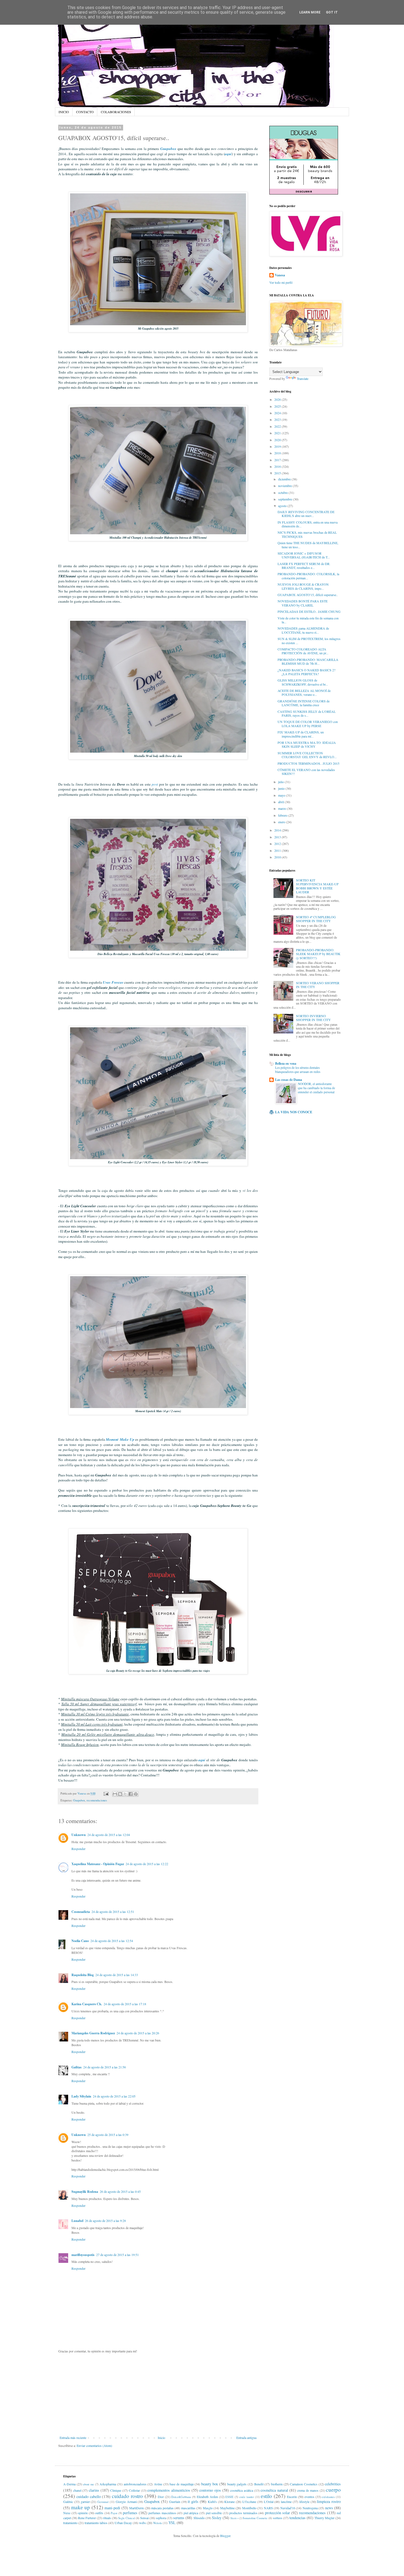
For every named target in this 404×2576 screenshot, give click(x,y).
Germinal (103, 2502)
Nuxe (67, 2513)
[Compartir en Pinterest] (136, 1794)
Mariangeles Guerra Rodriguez (93, 2033)
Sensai (144, 2518)
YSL (172, 2523)
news (329, 2508)
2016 (278, 466)
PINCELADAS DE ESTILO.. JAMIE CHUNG (309, 611)
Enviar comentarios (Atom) (94, 2446)
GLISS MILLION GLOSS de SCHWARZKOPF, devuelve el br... (303, 682)
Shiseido (199, 2518)
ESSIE (229, 2497)
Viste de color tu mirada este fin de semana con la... (308, 620)
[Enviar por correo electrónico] (115, 1794)
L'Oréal (269, 2502)
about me (88, 2484)
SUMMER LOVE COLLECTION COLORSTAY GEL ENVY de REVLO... (307, 755)
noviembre (285, 486)
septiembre (286, 499)
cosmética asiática (242, 2490)
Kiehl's (212, 2502)
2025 (278, 406)
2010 (278, 857)
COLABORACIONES (116, 112)
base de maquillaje (182, 2484)
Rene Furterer (87, 2518)
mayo (282, 795)
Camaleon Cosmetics (304, 2484)
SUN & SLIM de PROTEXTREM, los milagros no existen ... (309, 641)
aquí (228, 154)
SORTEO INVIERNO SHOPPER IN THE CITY (313, 1018)
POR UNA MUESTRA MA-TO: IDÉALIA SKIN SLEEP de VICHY (307, 744)
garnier (85, 2502)
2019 (278, 446)
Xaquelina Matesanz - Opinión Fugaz (98, 1864)
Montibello (249, 2508)
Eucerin (292, 2497)
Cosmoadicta (81, 1912)
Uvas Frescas (113, 982)
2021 (278, 433)
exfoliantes (328, 2497)
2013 (278, 837)
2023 (278, 419)
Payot (114, 2513)
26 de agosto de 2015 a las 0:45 (120, 2191)
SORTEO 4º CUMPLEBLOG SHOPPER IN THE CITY (316, 919)
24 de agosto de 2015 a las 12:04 (109, 1835)
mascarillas (188, 2508)
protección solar (278, 2513)
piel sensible (214, 2513)
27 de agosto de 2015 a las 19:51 (117, 2255)
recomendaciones (97, 1800)
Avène (158, 2484)
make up (81, 2507)
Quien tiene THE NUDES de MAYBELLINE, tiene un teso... (308, 545)
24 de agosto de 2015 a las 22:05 (114, 2096)
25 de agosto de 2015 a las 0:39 (108, 2135)
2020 (278, 440)
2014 (278, 830)
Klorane (229, 2502)
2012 (278, 844)
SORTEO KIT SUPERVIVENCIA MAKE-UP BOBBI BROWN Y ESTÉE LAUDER (317, 886)
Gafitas (77, 2067)
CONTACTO (85, 112)
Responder (78, 1849)
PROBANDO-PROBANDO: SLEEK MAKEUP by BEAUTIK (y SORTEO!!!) (318, 954)
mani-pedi (112, 2508)
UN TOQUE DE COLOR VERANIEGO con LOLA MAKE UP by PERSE (308, 724)
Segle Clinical (127, 2518)
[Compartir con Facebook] (131, 1794)
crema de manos (308, 2490)
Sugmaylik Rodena (85, 2192)
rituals (107, 2518)
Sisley (217, 2518)
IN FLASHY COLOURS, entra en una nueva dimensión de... (308, 524)
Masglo (208, 2508)
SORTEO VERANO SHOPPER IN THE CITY (318, 985)
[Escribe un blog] (120, 1794)
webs (142, 2523)
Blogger (225, 2536)
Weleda (157, 2523)
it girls (193, 2501)
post (155, 784)
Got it (332, 12)
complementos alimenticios (169, 2490)
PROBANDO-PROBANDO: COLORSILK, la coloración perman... (308, 576)
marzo (283, 808)
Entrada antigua (246, 2438)
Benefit (259, 2484)
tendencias (298, 2518)
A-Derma (69, 2484)
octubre (283, 493)
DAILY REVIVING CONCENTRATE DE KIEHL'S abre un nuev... (306, 514)
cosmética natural (274, 2490)
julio (281, 782)
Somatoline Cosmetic (255, 2518)
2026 (278, 399)
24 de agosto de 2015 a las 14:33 (117, 1975)
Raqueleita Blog (83, 1975)
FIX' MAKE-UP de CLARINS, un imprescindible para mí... (301, 734)
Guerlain (175, 2502)
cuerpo (333, 2490)
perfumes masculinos (162, 2513)
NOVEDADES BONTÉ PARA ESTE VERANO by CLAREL (303, 603)
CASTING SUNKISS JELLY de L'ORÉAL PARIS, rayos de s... (307, 713)
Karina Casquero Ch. (87, 2004)
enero (282, 822)
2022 (278, 426)
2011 (278, 850)
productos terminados (243, 2513)
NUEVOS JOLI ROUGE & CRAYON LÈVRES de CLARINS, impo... (303, 586)
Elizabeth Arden (207, 2497)
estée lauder (247, 2497)
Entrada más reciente (73, 2438)
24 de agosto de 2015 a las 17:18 (125, 2004)
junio (282, 788)
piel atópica (191, 2513)
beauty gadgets (237, 2484)
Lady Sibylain (81, 2096)
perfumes (130, 2513)
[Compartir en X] (125, 1794)
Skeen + (234, 2518)
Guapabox (168, 149)
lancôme (286, 2502)
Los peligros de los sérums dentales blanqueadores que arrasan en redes (298, 1070)
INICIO (64, 112)
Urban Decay (123, 2523)
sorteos (278, 2518)
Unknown (79, 1835)
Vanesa (280, 275)
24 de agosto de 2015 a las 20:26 (138, 2033)
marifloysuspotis (83, 2255)
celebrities (333, 2484)
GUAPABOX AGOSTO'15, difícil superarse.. (308, 595)
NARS (268, 2508)
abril (281, 802)
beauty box (210, 2484)
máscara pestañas (162, 2508)
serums (179, 2518)
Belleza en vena (286, 1063)
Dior (161, 2497)
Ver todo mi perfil (281, 282)
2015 (278, 473)
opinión (83, 2513)
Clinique (116, 2490)
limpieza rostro (329, 2501)
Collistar (134, 2490)
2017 (278, 460)
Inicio (161, 2438)
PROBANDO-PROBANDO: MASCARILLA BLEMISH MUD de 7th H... (308, 661)
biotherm (277, 2484)
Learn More (310, 12)
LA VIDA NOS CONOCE (294, 1112)
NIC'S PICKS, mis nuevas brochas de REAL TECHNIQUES (307, 534)
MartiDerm (136, 2508)
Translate (303, 379)
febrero (283, 815)
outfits (99, 2513)
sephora (161, 2518)
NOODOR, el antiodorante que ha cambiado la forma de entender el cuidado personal (316, 1088)
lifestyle (304, 2502)
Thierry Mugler (324, 2518)
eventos (309, 2497)
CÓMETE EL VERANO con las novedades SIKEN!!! (306, 772)
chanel (77, 2490)
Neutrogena (310, 2508)
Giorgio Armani (126, 2502)
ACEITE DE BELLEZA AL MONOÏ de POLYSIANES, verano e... (304, 692)
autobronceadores (135, 2484)
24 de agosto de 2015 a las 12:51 (113, 1912)
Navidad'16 (288, 2508)
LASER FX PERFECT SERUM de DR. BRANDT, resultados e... (304, 566)
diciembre (285, 479)
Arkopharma (108, 2484)
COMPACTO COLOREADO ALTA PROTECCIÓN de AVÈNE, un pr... (303, 651)
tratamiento (70, 2523)
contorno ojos (210, 2490)
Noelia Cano (80, 1941)
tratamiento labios (96, 2523)
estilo (266, 2496)
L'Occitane (249, 2502)
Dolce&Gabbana (181, 2497)
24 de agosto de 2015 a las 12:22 (147, 1864)
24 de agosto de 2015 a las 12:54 (112, 1941)
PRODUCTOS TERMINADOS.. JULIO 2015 (308, 763)
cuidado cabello (89, 2496)
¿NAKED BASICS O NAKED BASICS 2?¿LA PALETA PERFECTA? (306, 672)
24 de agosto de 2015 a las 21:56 (105, 2067)
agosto (283, 506)
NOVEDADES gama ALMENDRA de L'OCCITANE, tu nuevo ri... (303, 630)
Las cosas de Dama (289, 1080)
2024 (278, 413)
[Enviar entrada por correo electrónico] (106, 1793)
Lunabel (77, 2221)
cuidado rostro (127, 2496)
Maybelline (227, 2508)
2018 (278, 453)
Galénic (68, 2502)
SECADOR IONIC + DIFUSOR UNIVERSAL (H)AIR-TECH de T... (304, 555)
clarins (94, 2490)
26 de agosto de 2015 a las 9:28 (105, 2221)
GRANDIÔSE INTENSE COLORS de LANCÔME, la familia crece (304, 703)
